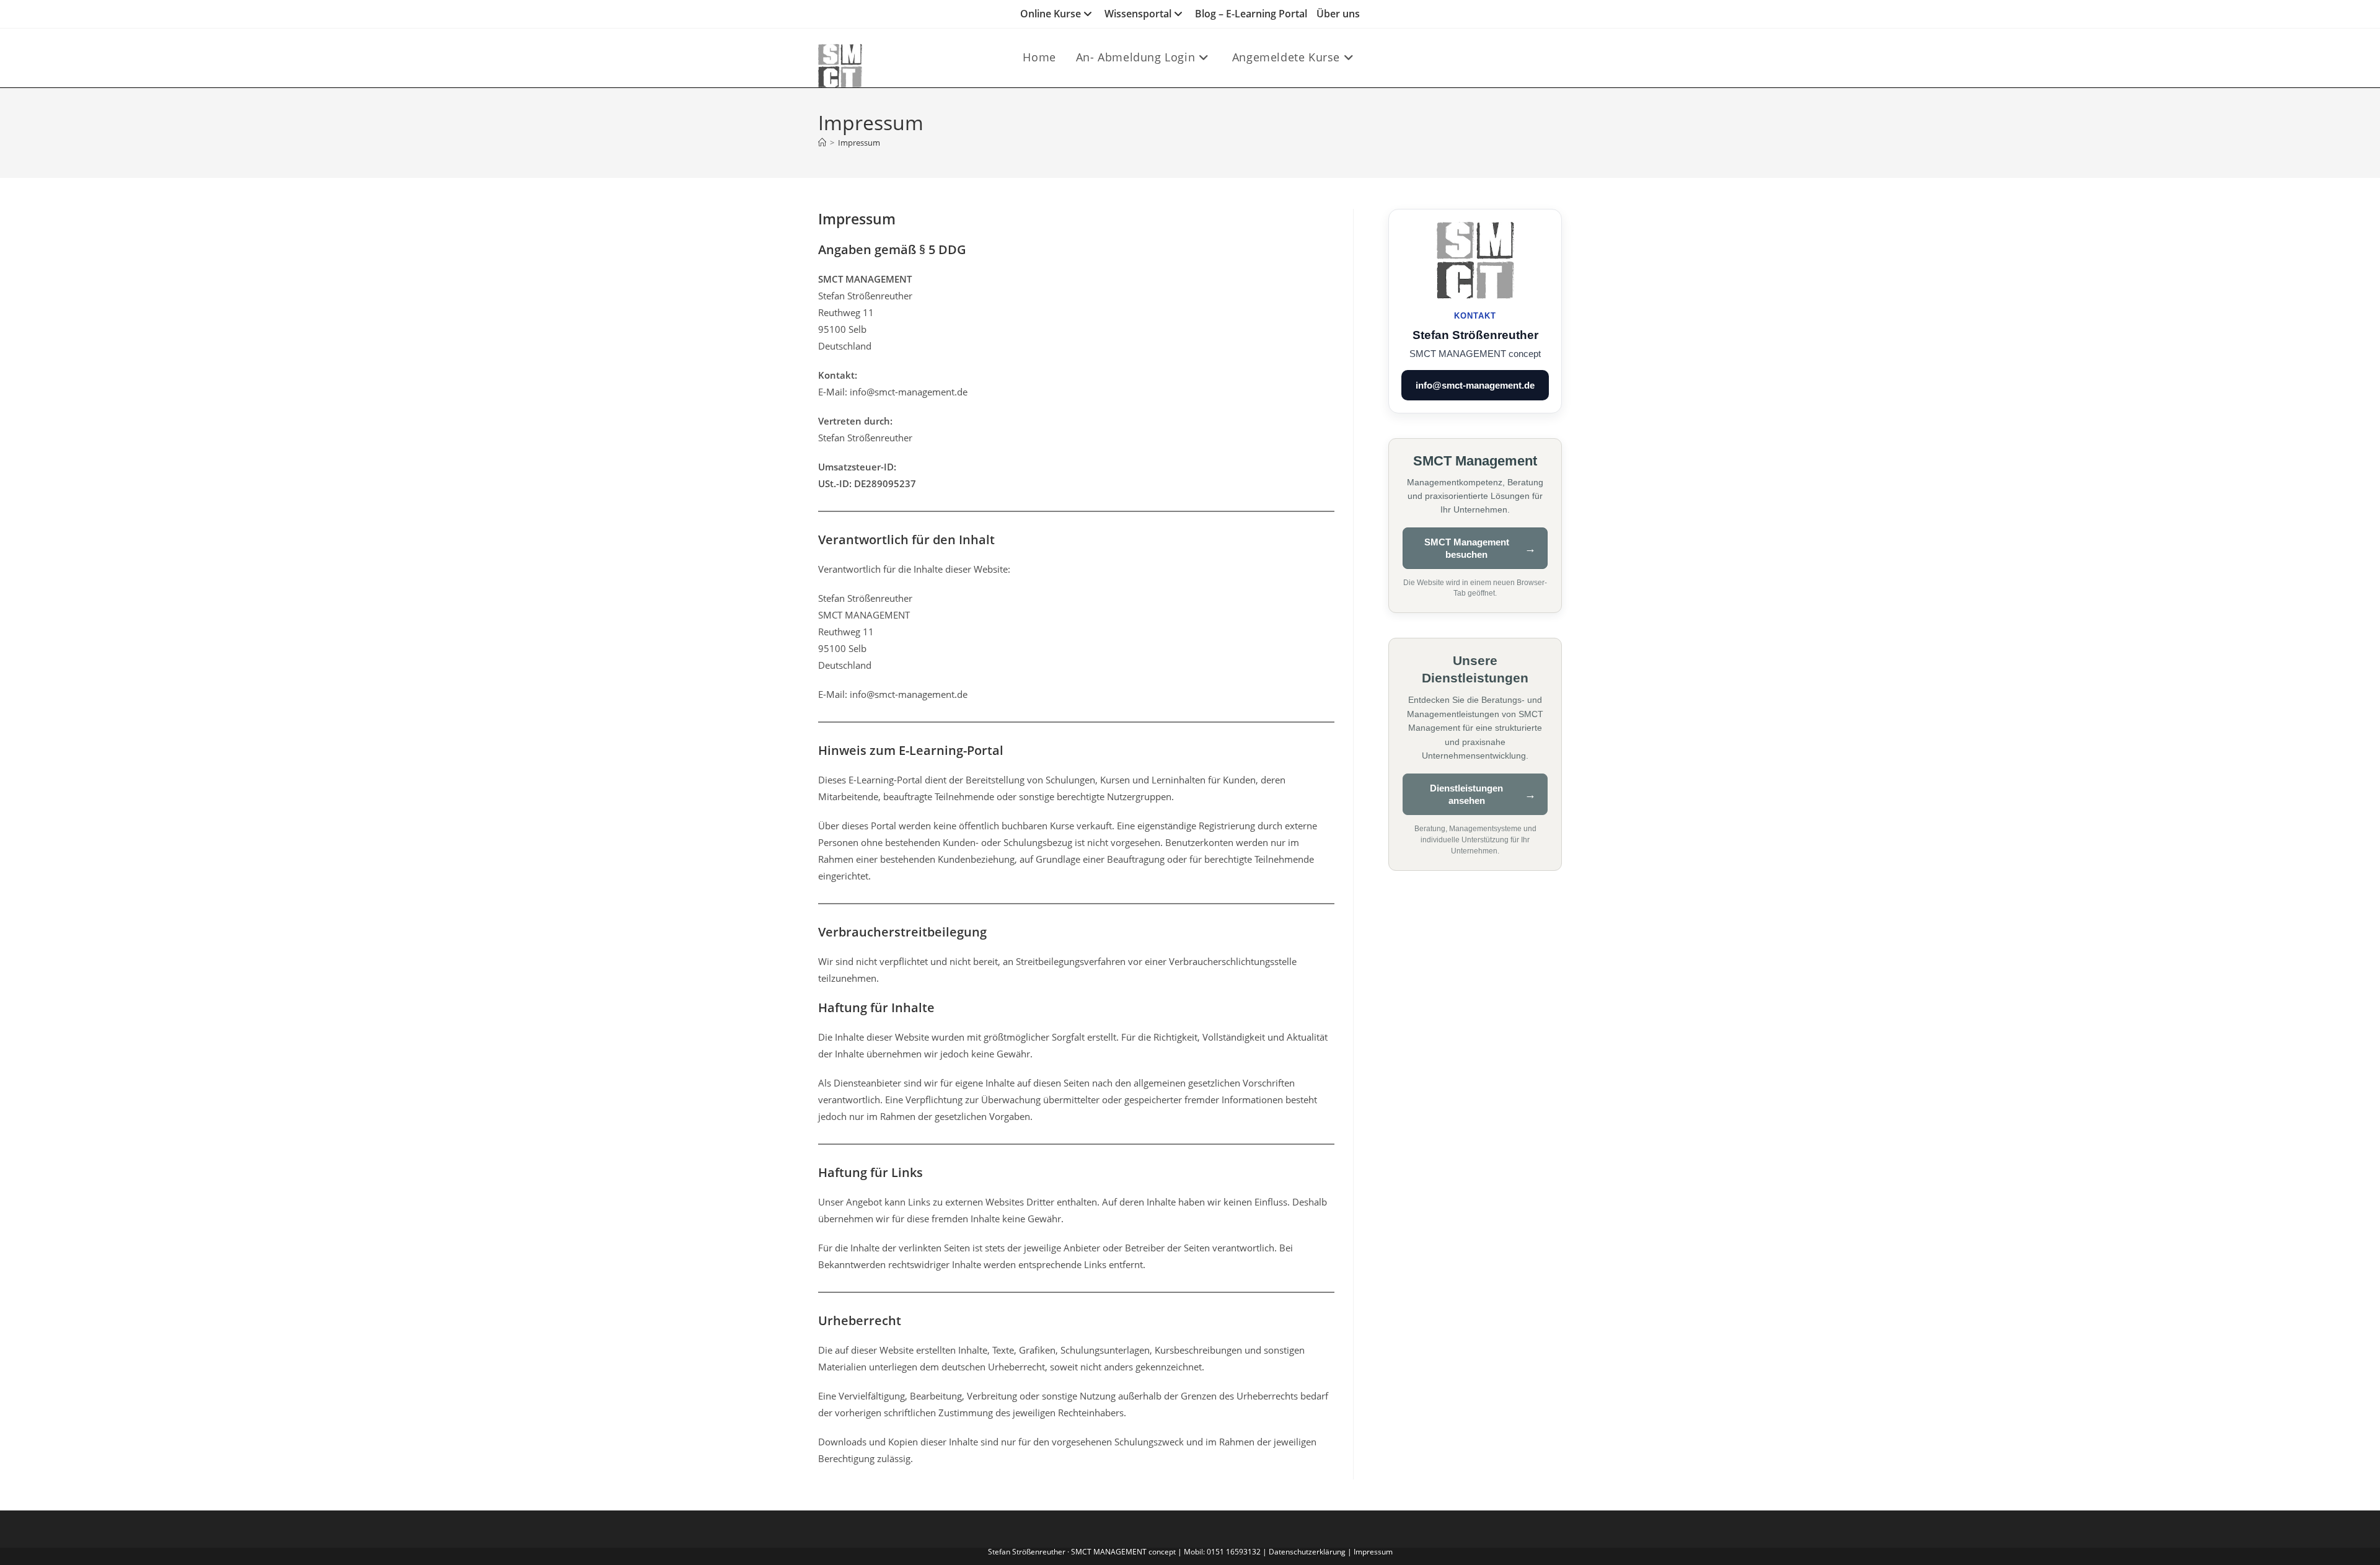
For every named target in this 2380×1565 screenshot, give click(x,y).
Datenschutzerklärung (1307, 1552)
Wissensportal (1138, 14)
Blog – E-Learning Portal (1251, 14)
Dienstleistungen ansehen (1466, 794)
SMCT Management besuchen (1467, 548)
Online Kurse (1051, 14)
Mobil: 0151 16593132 (1222, 1552)
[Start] (822, 143)
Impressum (859, 143)
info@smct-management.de (1475, 385)
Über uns (1338, 14)
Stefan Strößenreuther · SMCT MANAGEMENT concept (1083, 1552)
